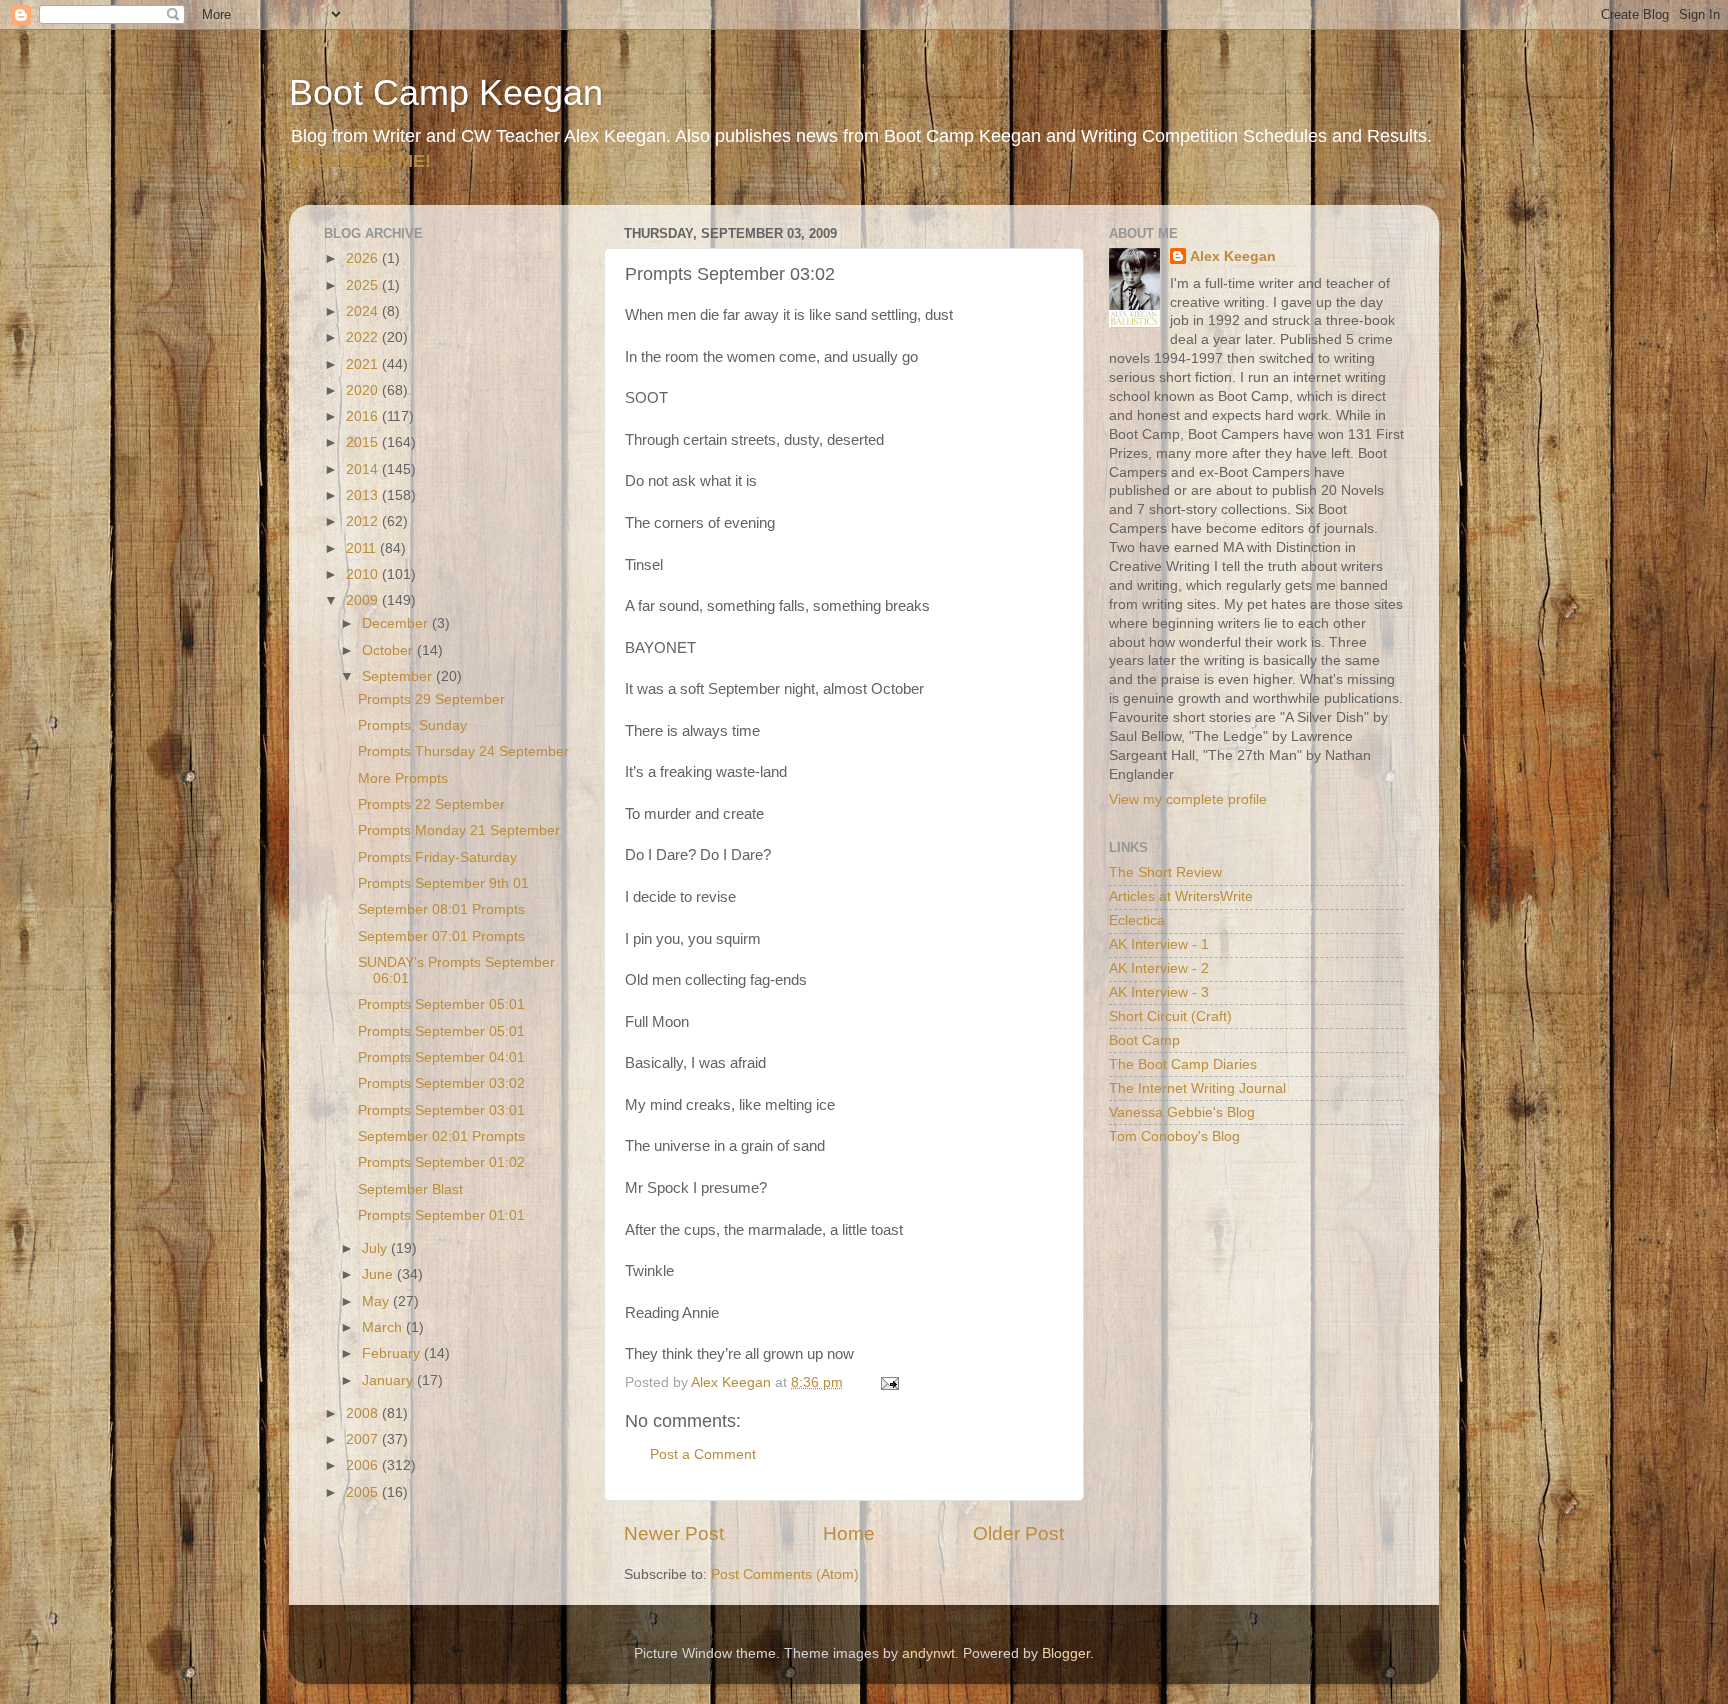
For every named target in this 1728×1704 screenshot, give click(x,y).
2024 (364, 311)
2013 (364, 495)
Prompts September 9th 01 (443, 883)
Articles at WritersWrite (1181, 896)
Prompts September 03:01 (441, 1110)
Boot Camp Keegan (446, 92)
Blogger (1066, 1653)
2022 (364, 337)
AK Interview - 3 (1159, 992)
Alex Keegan (1233, 256)
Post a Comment (703, 1454)
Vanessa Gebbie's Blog (1182, 1112)
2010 (364, 574)
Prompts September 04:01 (441, 1057)
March (384, 1327)
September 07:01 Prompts (441, 936)
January (389, 1380)
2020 (364, 390)
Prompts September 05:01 (441, 1004)
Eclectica (1137, 920)
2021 (364, 364)
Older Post (1018, 1533)
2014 (364, 469)
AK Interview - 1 (1159, 944)
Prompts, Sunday (412, 725)
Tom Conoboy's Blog (1174, 1136)
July (376, 1248)
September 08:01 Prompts (441, 909)
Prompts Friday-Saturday (437, 857)
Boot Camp (1144, 1040)
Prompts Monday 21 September (459, 830)
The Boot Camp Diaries (1183, 1064)
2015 (364, 442)
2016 (364, 416)
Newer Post (674, 1533)
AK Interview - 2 (1159, 968)
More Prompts (403, 778)
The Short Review (1165, 872)
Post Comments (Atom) (785, 1574)
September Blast (410, 1189)
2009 (364, 600)
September (399, 676)
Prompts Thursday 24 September (463, 751)
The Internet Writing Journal (1197, 1088)
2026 (364, 258)
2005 (364, 1492)
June (379, 1274)
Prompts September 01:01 (441, 1215)
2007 (364, 1439)
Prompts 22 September (431, 804)
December (397, 623)
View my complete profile (1188, 799)
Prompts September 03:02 (441, 1083)
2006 (364, 1465)
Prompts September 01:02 (441, 1162)
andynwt (928, 1653)
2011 (363, 548)
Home (849, 1533)
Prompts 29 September (431, 699)
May (377, 1301)
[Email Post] (888, 1382)
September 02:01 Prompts (441, 1136)
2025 (364, 285)
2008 (364, 1413)
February (393, 1353)
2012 (364, 521)
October (389, 650)
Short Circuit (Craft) (1170, 1016)
